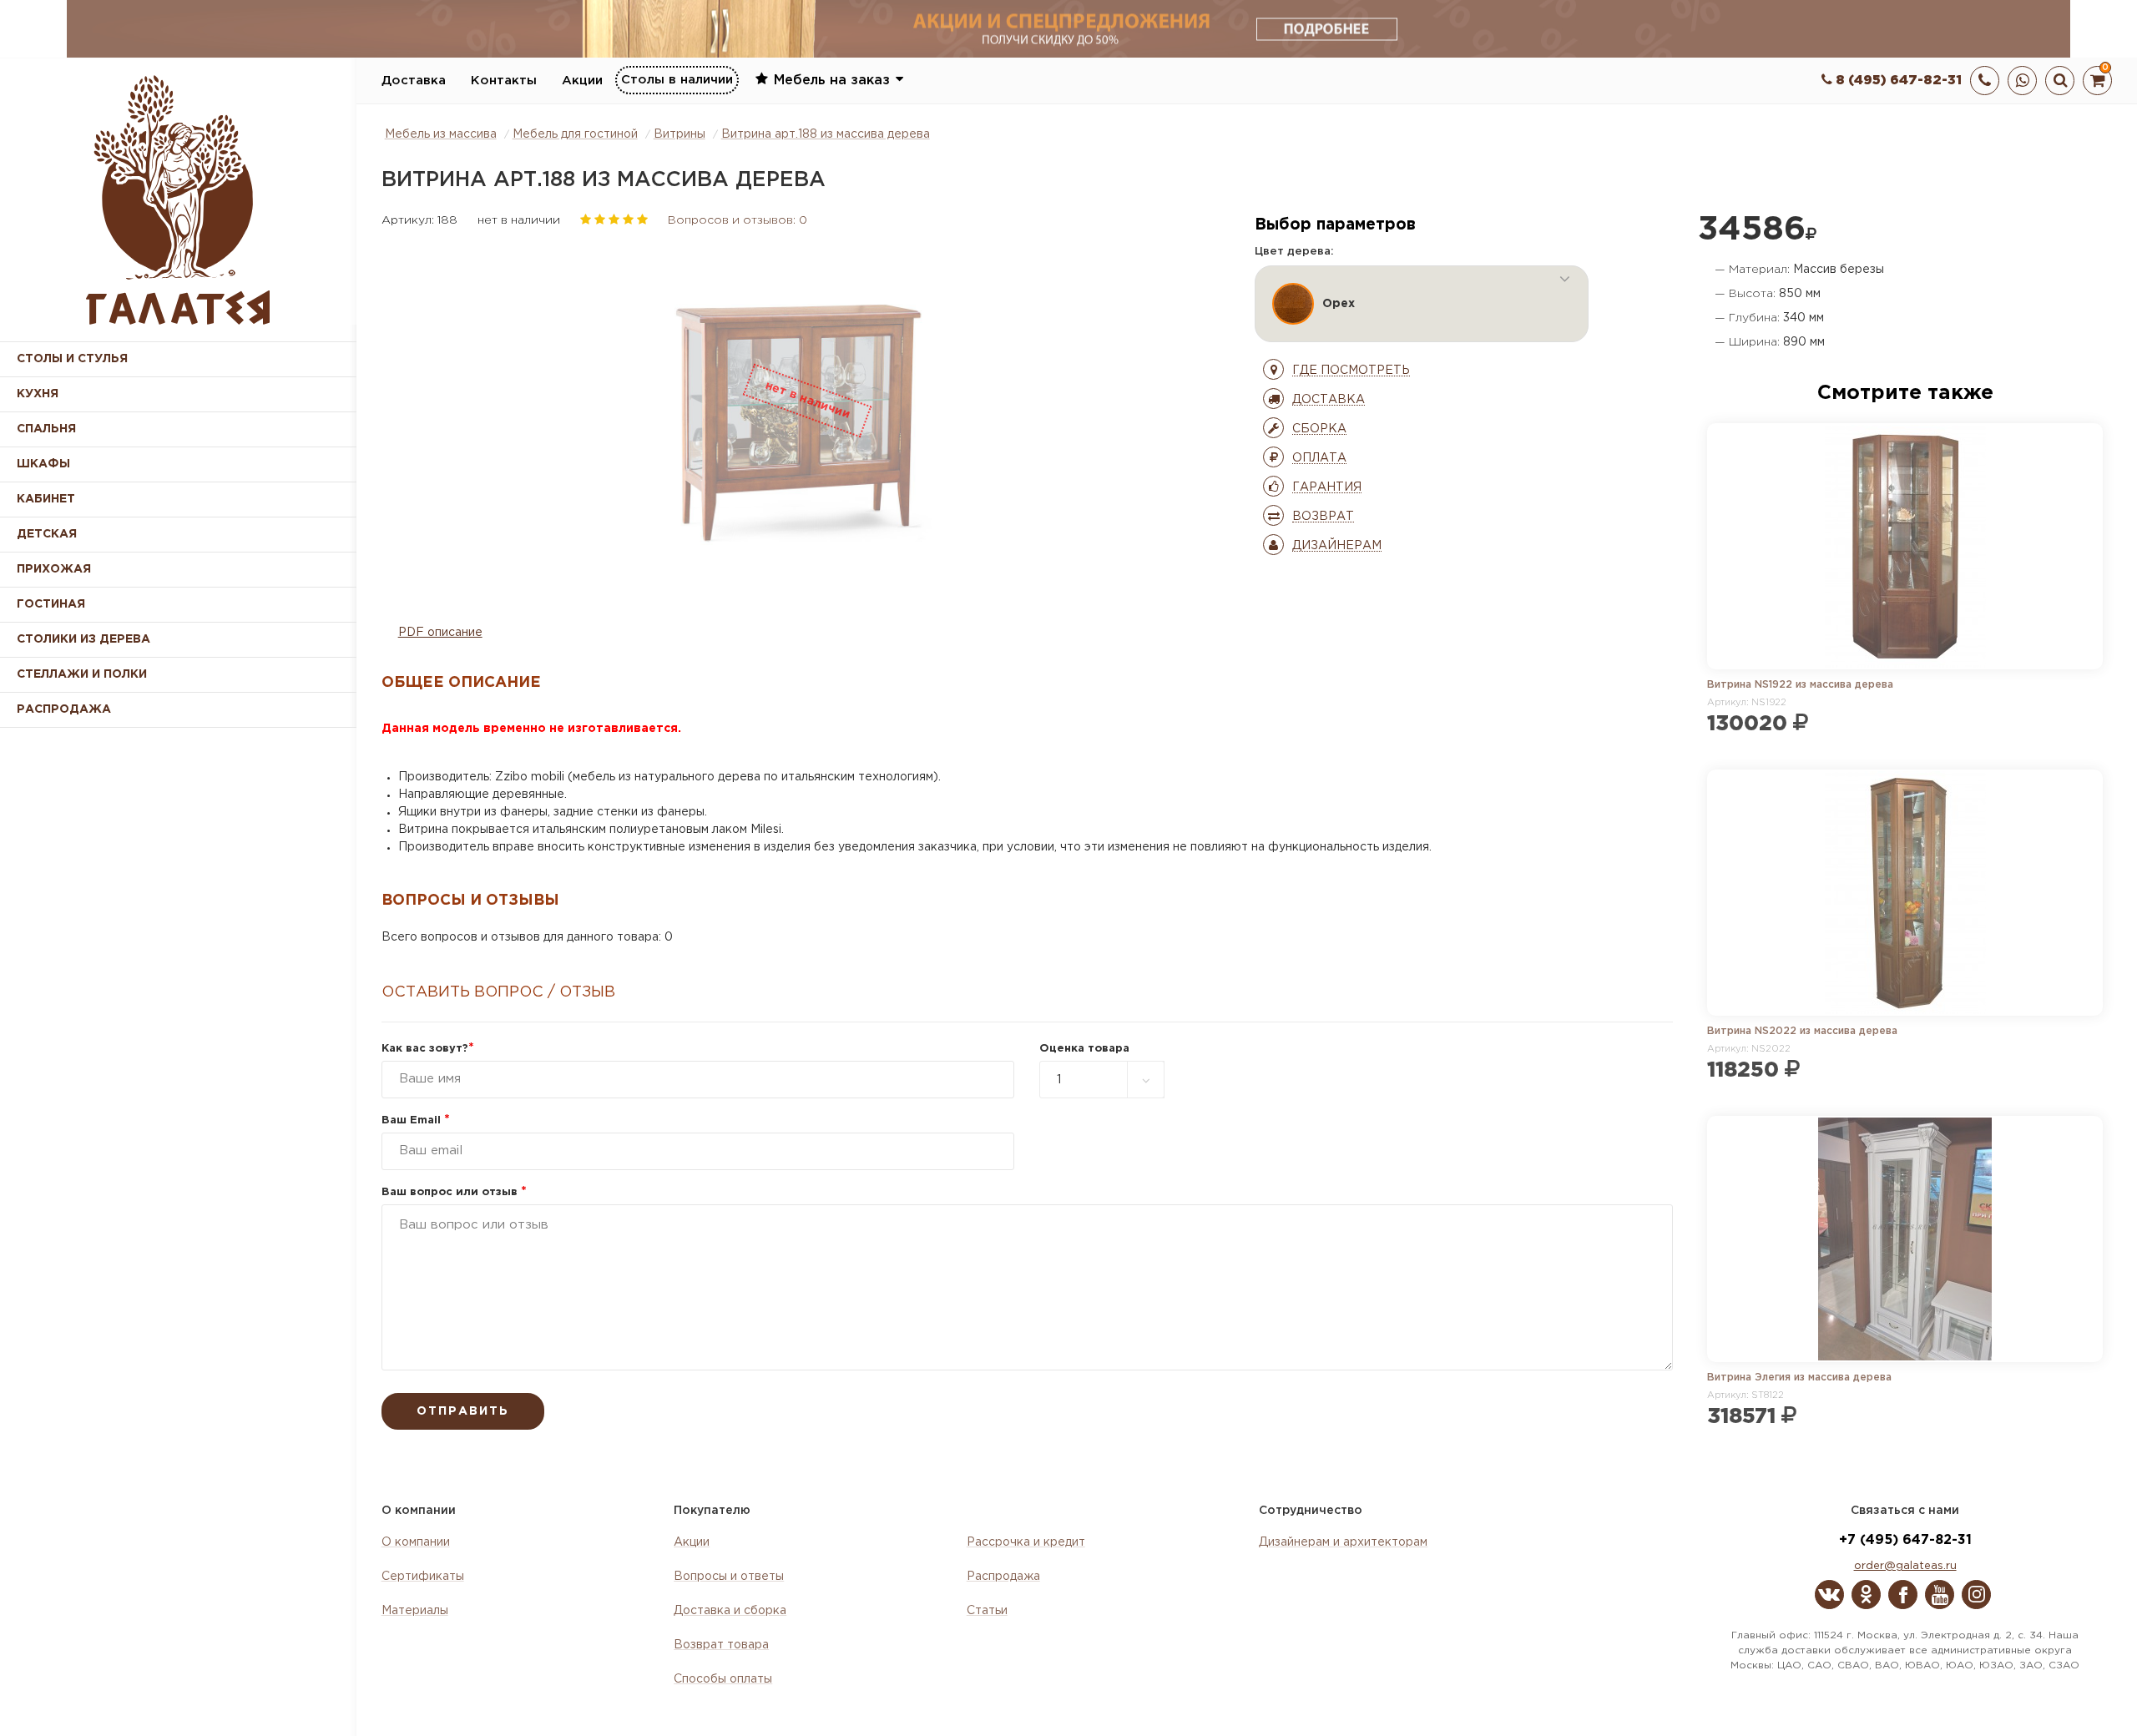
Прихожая (54, 569)
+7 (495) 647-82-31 (1905, 1540)
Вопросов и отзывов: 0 (738, 220)
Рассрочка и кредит (1026, 1542)
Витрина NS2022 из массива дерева (1802, 1031)
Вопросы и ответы (729, 1577)
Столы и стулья (72, 359)
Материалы (415, 1611)
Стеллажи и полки (82, 674)
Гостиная (51, 604)
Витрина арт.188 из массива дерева (826, 134)
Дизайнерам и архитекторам (1343, 1542)
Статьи (987, 1611)
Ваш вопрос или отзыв (454, 1192)
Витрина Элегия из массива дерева (1799, 1378)
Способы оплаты (723, 1679)
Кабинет (46, 499)
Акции (582, 81)
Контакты (504, 81)
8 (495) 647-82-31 (1897, 81)
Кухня (38, 394)
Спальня (46, 429)
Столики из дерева (83, 639)
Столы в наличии (677, 80)
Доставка (414, 81)
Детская (47, 534)
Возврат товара (721, 1645)
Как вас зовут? (428, 1049)
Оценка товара (1084, 1049)
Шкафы (43, 464)
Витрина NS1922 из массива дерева (1800, 685)
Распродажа (1003, 1577)
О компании (416, 1542)
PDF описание (440, 633)
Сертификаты (423, 1577)
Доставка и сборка (730, 1611)
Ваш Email (416, 1120)
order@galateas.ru (1905, 1566)
